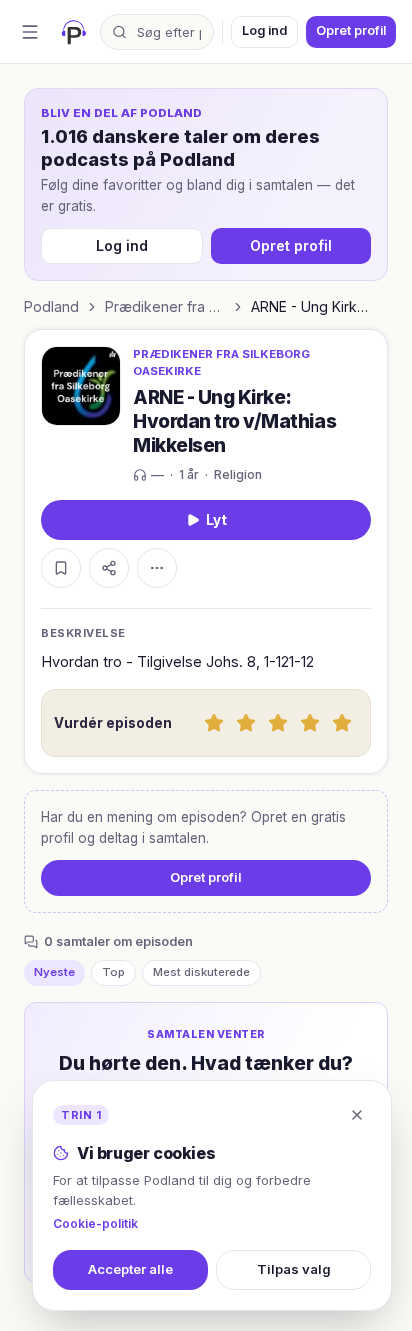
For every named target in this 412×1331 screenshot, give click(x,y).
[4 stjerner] (310, 723)
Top (113, 972)
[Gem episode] (61, 568)
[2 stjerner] (246, 723)
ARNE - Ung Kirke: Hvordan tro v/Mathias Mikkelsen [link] (311, 306)
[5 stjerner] (342, 723)
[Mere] (157, 568)
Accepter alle (130, 1269)
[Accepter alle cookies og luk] (357, 1115)
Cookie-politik (95, 1223)
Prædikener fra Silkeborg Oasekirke (165, 306)
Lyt (216, 520)
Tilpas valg (294, 1269)
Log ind (264, 30)
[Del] (109, 568)
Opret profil (351, 30)
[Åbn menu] (30, 32)
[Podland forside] (74, 32)
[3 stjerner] (278, 723)
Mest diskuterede (201, 972)
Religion (238, 474)
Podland (51, 306)
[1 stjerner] (214, 723)
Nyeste (54, 972)
